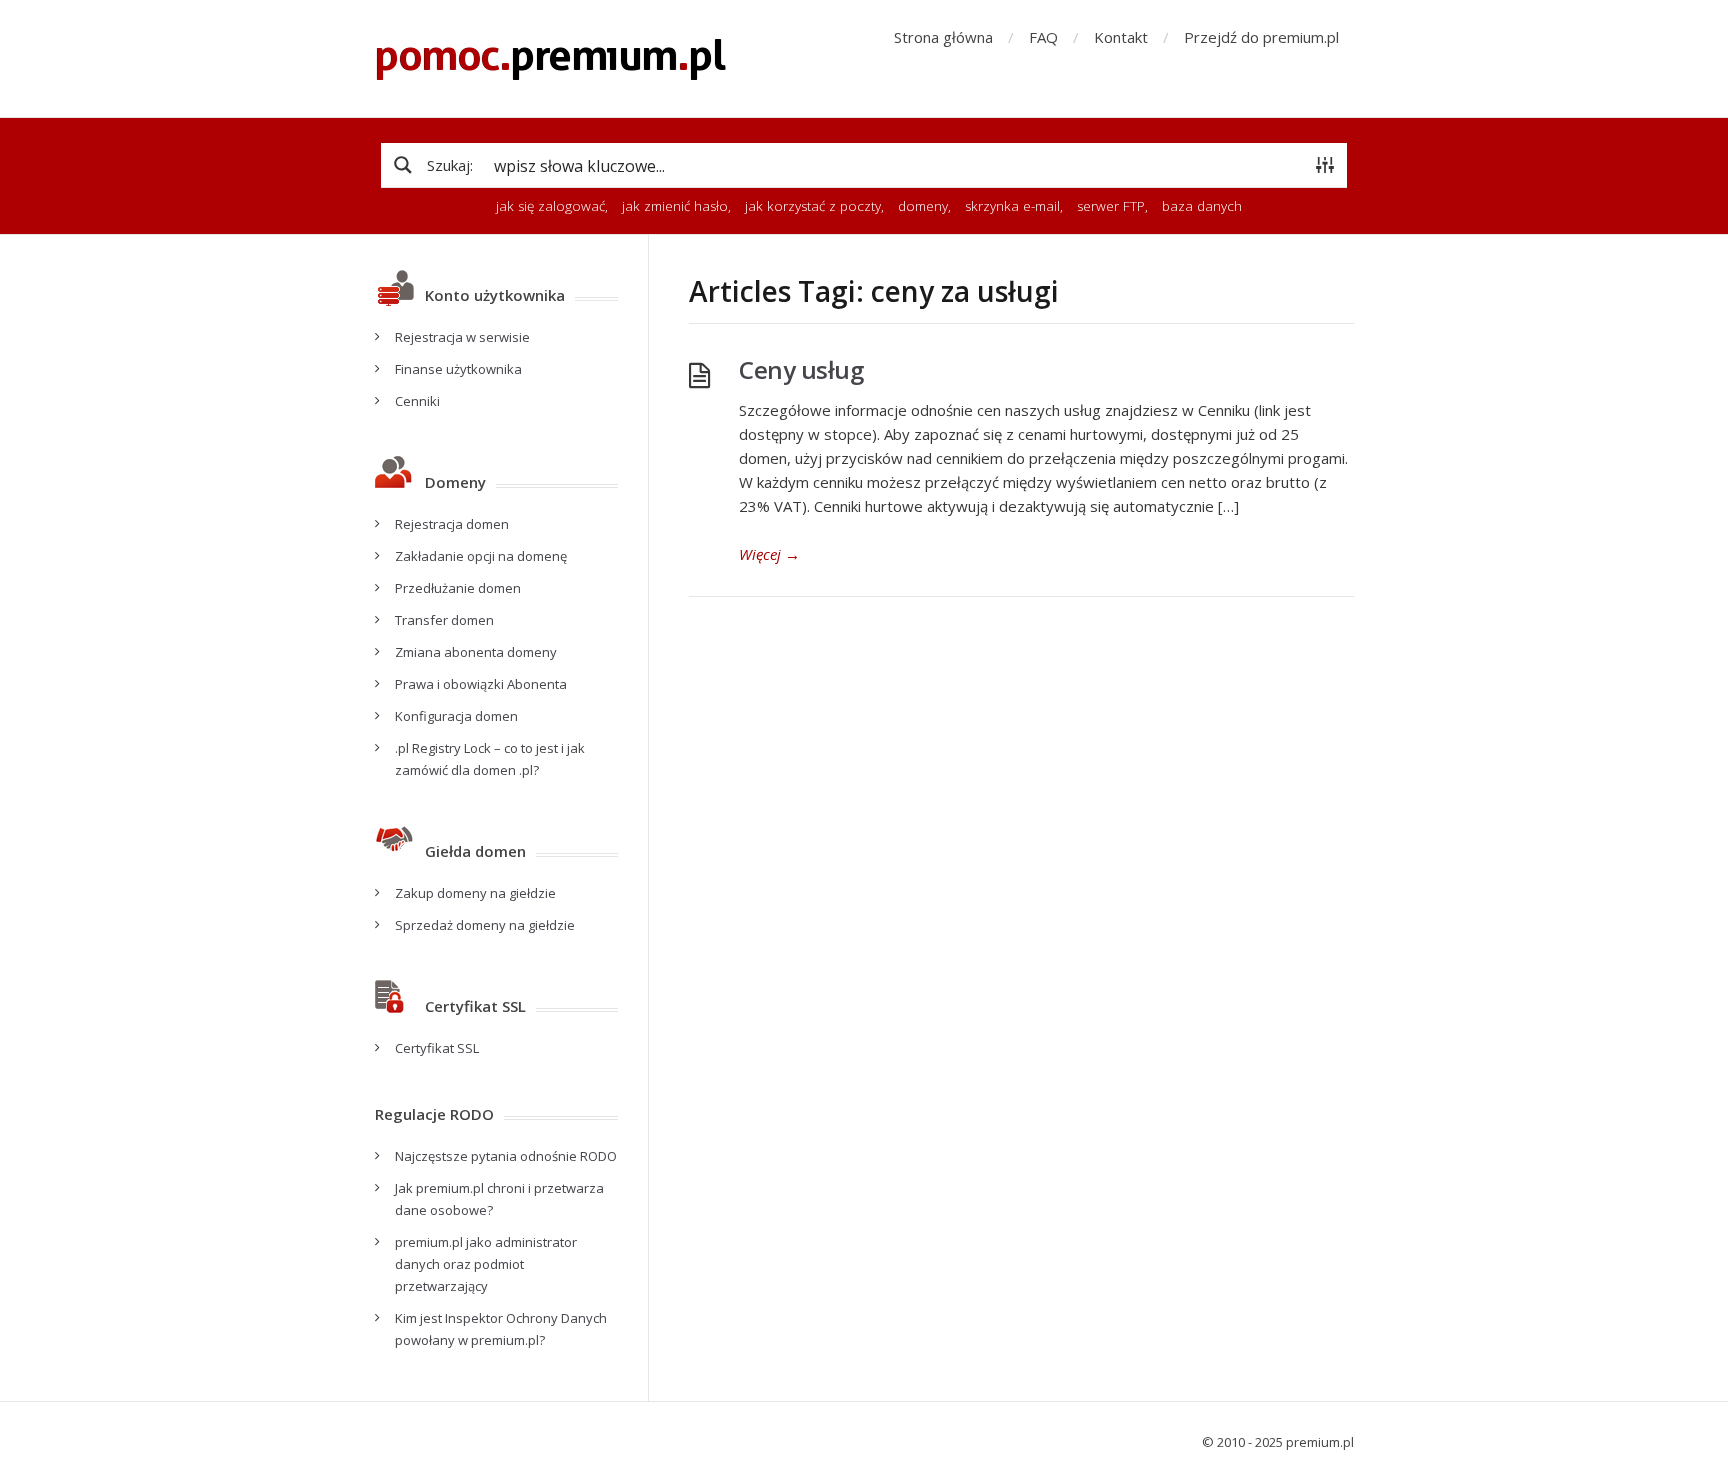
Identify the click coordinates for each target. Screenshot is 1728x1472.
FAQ (1043, 37)
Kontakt (1121, 37)
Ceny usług (801, 369)
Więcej (769, 554)
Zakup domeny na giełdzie (475, 893)
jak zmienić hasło (675, 206)
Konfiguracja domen (456, 716)
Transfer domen (444, 620)
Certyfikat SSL (437, 1048)
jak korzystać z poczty (813, 206)
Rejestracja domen (452, 524)
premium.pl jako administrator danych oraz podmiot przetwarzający (486, 1264)
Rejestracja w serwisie (462, 337)
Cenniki (417, 401)
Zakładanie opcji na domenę (481, 556)
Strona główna (943, 37)
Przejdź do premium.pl (1261, 37)
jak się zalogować (550, 206)
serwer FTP (1111, 206)
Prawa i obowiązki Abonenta (481, 684)
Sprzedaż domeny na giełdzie (485, 925)
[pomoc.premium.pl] (550, 58)
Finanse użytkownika (458, 369)
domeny (923, 206)
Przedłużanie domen (458, 588)
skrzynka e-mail (1012, 206)
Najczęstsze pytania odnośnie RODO (506, 1156)
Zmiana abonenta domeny (476, 652)
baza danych (1202, 206)
